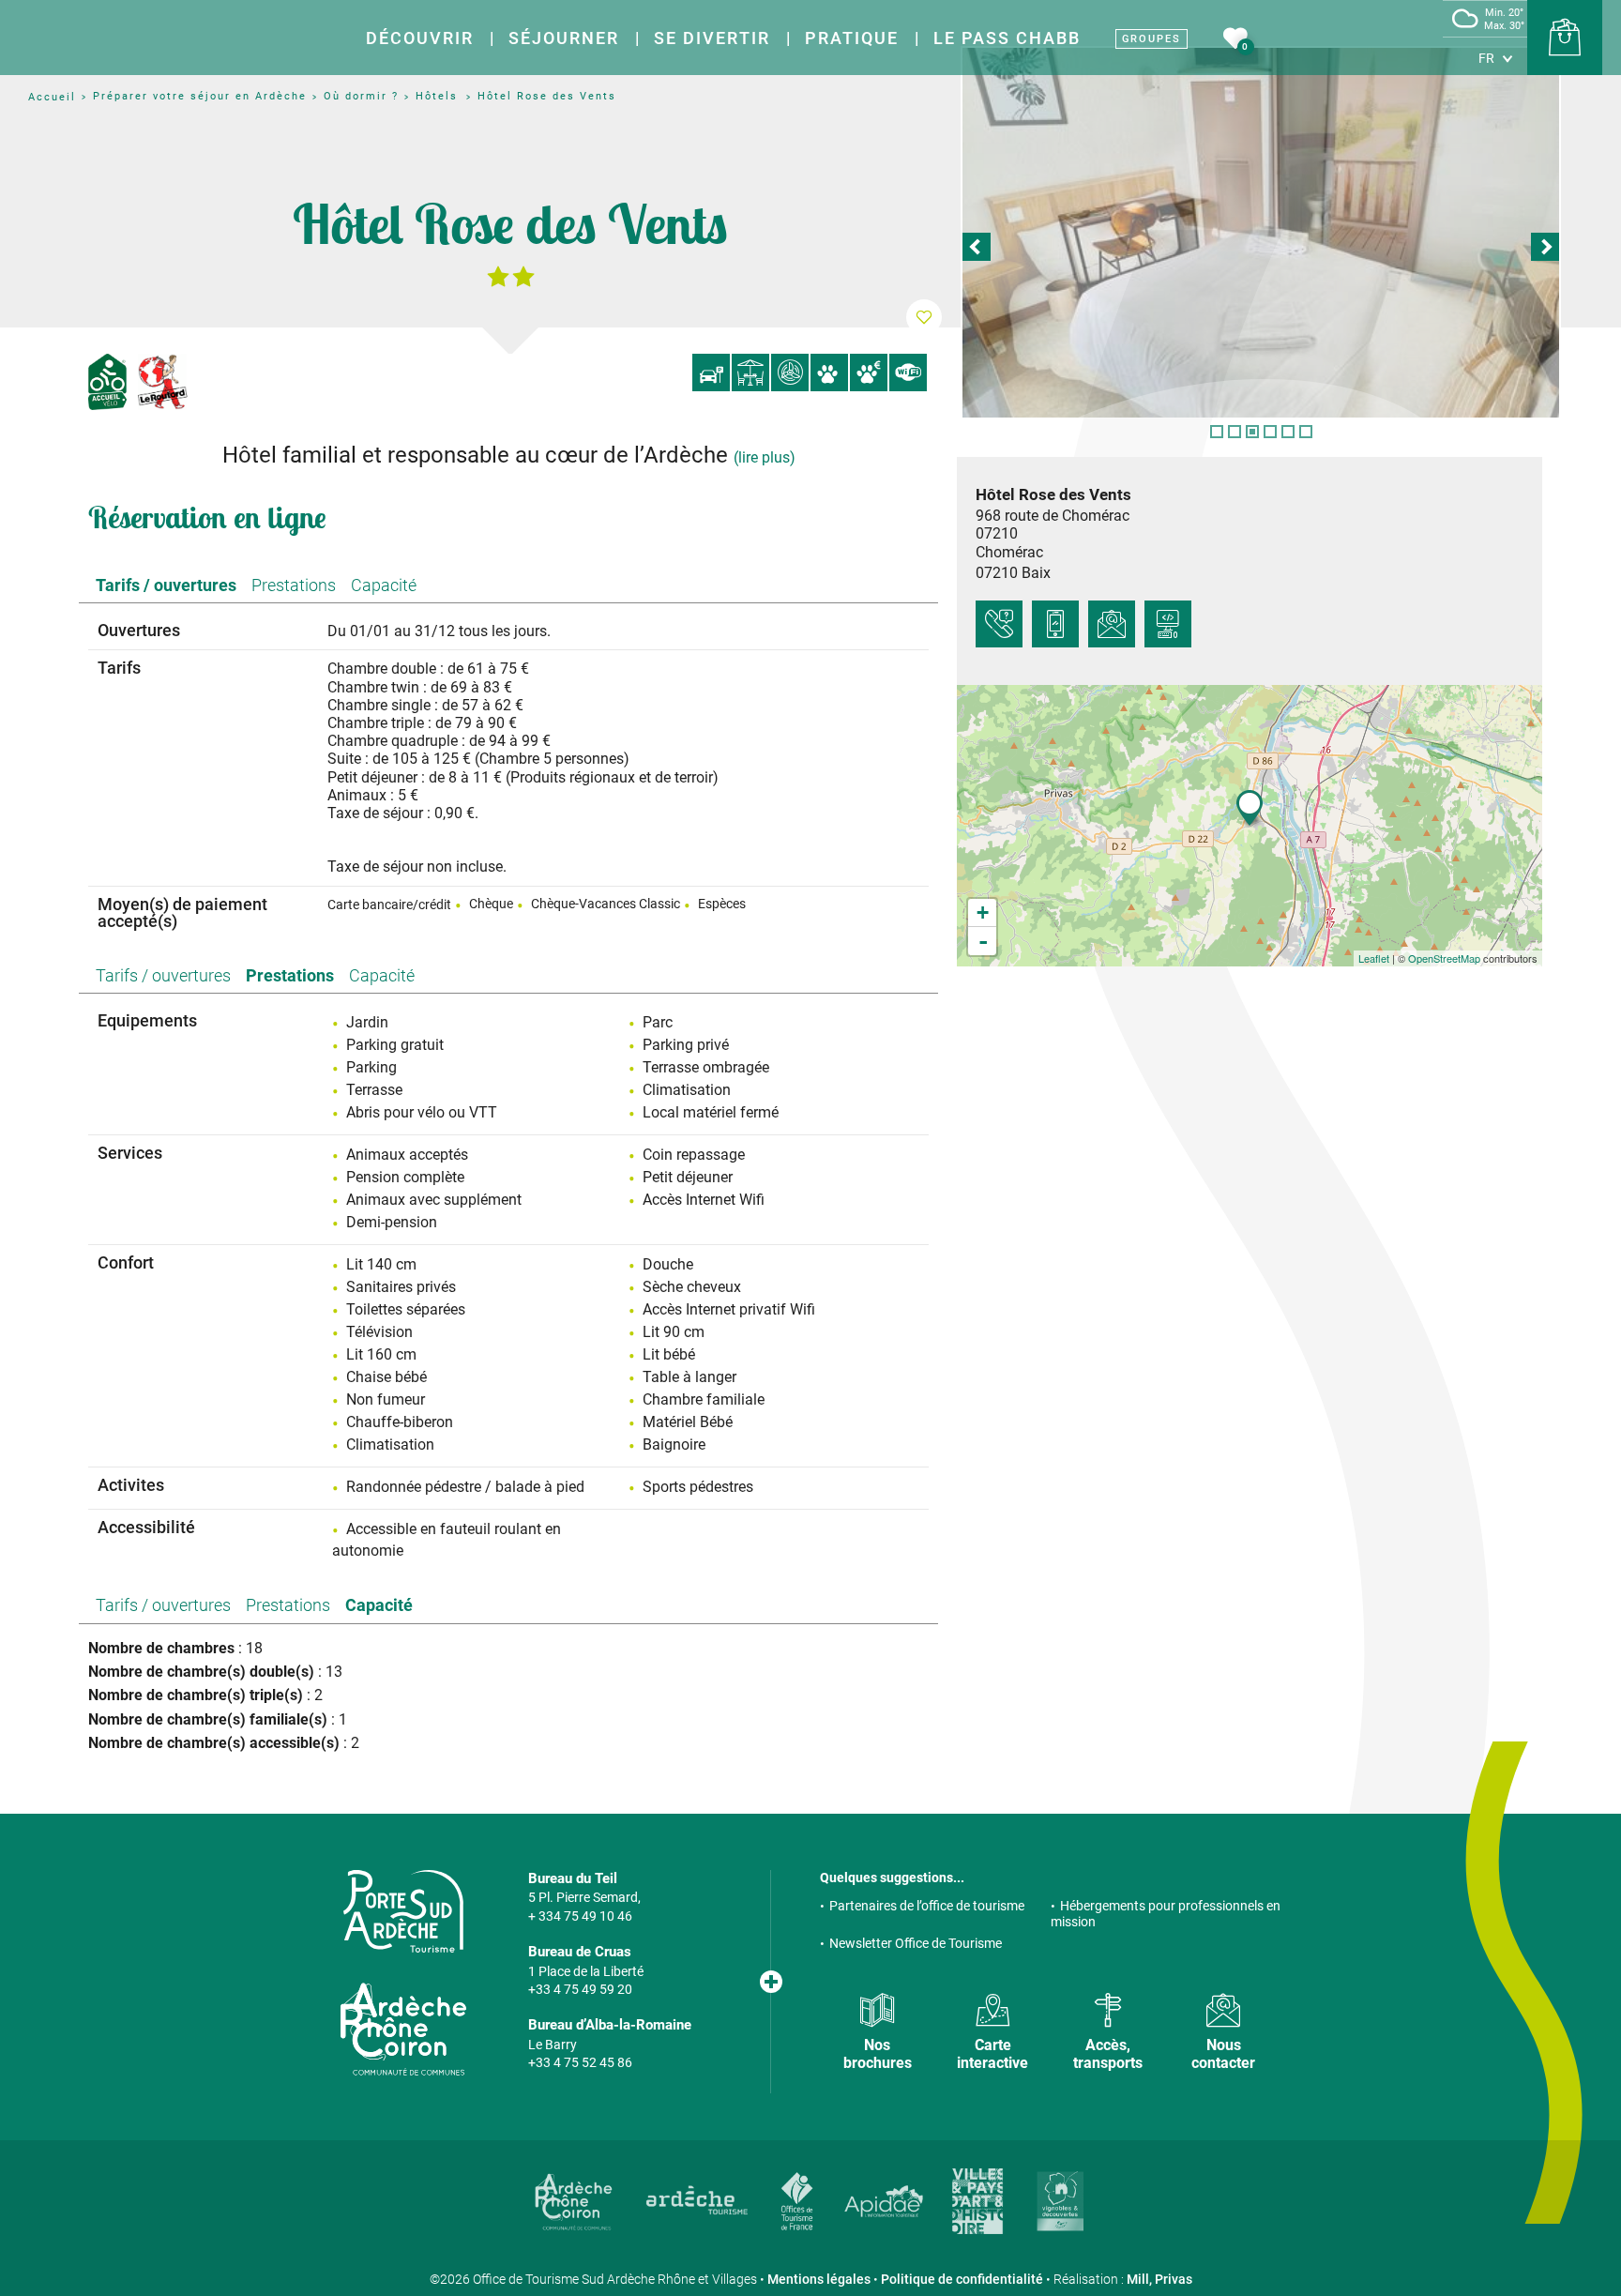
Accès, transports (1108, 2054)
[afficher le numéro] (999, 624)
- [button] (983, 941)
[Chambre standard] (1261, 233)
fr (1486, 58)
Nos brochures (878, 2054)
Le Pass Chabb (1007, 38)
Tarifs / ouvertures (166, 585)
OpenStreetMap (1444, 958)
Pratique (852, 38)
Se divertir (712, 38)
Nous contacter (1223, 2054)
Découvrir (420, 38)
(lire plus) (765, 457)
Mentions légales (819, 2279)
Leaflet (1374, 958)
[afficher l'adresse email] (1112, 624)
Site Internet (1168, 624)
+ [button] (983, 912)
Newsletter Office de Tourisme (916, 1943)
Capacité (384, 585)
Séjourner (564, 38)
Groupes (1151, 39)
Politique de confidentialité (962, 2279)
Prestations (294, 585)
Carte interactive (992, 2054)
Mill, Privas (1159, 2279)
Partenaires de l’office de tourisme (927, 1906)
